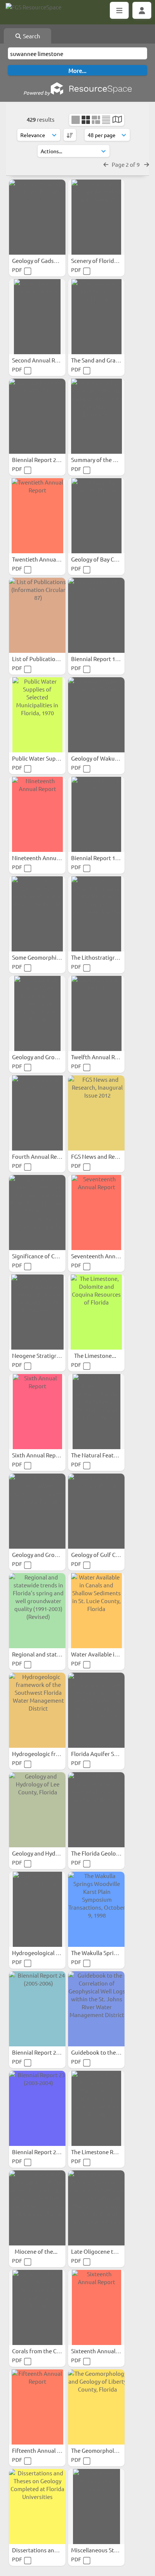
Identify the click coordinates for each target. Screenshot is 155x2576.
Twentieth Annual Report (45, 559)
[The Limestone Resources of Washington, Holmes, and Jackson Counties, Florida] (96, 2108)
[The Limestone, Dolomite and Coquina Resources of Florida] (96, 1312)
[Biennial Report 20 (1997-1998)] (37, 416)
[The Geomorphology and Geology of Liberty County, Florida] (96, 2407)
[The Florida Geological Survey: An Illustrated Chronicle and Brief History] (96, 1810)
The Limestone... (96, 1355)
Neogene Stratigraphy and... (49, 1355)
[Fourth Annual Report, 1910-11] (37, 1113)
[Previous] (106, 164)
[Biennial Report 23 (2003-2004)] (37, 2108)
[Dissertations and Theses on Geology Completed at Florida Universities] (37, 2507)
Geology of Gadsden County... (50, 260)
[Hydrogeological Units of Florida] (37, 1909)
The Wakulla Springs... (100, 1953)
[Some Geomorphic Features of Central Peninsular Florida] (37, 914)
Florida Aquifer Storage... (104, 1754)
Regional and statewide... (45, 1654)
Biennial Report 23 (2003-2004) (51, 2152)
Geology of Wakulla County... (109, 758)
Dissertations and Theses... (47, 2550)
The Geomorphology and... (106, 2450)
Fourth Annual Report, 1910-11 (52, 1156)
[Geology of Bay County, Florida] (96, 516)
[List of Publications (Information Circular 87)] (37, 615)
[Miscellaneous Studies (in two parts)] (96, 2507)
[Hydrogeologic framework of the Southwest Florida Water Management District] (37, 1710)
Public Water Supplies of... (46, 758)
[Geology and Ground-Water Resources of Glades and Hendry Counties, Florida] (37, 1013)
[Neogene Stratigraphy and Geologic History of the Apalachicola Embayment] (37, 1312)
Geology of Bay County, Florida (111, 559)
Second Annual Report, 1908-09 (52, 360)
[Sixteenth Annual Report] (96, 2307)
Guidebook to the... (96, 2052)
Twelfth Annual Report (101, 1057)
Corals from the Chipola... (45, 2351)
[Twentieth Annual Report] (37, 516)
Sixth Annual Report (38, 1455)
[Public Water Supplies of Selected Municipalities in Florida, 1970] (37, 715)
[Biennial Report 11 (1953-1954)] (96, 814)
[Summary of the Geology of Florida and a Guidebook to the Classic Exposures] (96, 416)
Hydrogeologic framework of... (52, 1754)
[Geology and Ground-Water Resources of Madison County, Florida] (37, 1511)
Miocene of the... (37, 2251)
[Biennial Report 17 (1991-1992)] (96, 615)
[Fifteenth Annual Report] (37, 2407)
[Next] (147, 164)
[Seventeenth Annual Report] (96, 1213)
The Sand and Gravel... (100, 360)
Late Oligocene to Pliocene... (108, 2251)
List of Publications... (40, 659)
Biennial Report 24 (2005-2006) (51, 2052)
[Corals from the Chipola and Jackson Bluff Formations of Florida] (37, 2307)
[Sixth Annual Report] (37, 1412)
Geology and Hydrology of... (48, 1853)
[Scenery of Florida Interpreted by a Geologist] (96, 217)
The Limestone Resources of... (110, 2152)
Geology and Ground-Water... (50, 1057)
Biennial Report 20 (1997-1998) (51, 460)
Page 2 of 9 (126, 164)
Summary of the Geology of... (109, 460)
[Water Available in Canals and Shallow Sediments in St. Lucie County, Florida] (96, 1611)
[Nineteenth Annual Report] (37, 814)
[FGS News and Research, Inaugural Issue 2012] (96, 1113)
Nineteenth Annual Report (46, 858)
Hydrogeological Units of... (47, 1953)
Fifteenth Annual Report (44, 2450)
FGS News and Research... (104, 1156)
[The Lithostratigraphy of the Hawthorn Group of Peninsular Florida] (96, 914)
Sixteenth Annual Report (103, 2351)
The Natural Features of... (104, 1455)
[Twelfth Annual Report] (96, 1013)
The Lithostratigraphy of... (105, 957)
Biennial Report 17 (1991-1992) (110, 659)
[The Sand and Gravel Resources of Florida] (96, 317)
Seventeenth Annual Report (107, 1256)
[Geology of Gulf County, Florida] (96, 1511)
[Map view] (117, 120)
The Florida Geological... (102, 1853)
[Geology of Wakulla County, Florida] (96, 715)
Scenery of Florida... (97, 260)
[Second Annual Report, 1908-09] (37, 317)
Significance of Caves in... (45, 1256)
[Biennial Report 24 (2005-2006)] (37, 2009)
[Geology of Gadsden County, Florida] (37, 217)
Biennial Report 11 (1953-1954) (110, 858)
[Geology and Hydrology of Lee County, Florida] (37, 1810)
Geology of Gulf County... (104, 1555)
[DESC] (70, 135)
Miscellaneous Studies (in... (106, 2550)
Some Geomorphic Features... (50, 957)
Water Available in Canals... (106, 1654)
